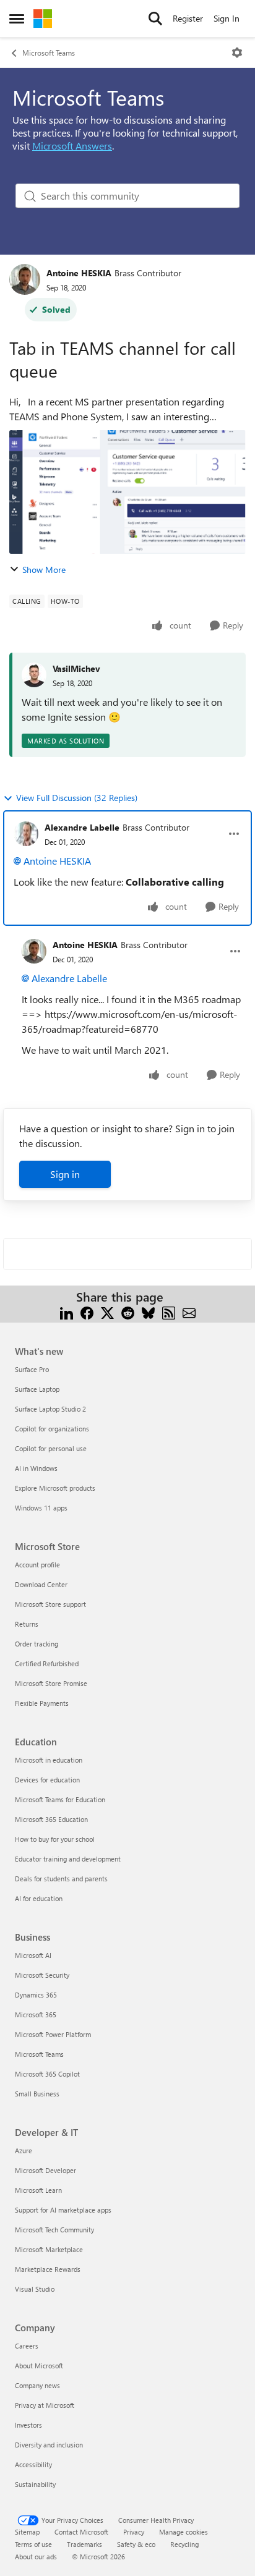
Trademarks (84, 2544)
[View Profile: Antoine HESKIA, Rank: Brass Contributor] (25, 279)
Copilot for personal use (51, 1448)
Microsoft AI (33, 1955)
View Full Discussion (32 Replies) (77, 798)
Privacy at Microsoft (45, 2405)
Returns (27, 1624)
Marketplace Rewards (48, 2269)
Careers (27, 2346)
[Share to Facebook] (87, 1312)
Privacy (134, 2532)
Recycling (184, 2544)
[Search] (155, 19)
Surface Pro (32, 1369)
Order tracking (37, 1644)
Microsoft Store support (50, 1604)
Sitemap (27, 2532)
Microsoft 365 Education (51, 1819)
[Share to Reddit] (128, 1312)
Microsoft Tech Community (54, 2230)
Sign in (65, 1174)
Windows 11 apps (41, 1508)
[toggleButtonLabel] (237, 53)
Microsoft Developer (45, 2170)
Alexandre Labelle (82, 827)
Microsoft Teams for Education (60, 1799)
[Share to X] (107, 1312)
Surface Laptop (37, 1389)
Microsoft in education (49, 1760)
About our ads (36, 2557)
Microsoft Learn (38, 2190)
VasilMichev (76, 668)
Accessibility (33, 2464)
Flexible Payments (42, 1703)
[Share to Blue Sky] (148, 1312)
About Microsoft (39, 2366)
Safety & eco (136, 2544)
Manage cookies (184, 2532)
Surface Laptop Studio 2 (50, 1409)
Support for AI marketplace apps (63, 2210)
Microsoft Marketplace (49, 2249)
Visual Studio (35, 2289)
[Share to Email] (189, 1312)
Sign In (227, 18)
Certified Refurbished (47, 1663)
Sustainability (35, 2484)
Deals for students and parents (61, 1879)
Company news (37, 2385)
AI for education (39, 1898)
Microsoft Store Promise (51, 1683)
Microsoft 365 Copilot (47, 2074)
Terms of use (33, 2544)
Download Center (41, 1584)
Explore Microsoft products (55, 1488)
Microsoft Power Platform (53, 2034)
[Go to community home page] (43, 19)
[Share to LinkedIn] (67, 1312)
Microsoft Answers (72, 146)
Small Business (37, 2094)
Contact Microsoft (81, 2532)
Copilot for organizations (52, 1429)
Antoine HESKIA (79, 273)
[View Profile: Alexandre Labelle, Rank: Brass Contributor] (26, 834)
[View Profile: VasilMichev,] (34, 675)
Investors (28, 2425)
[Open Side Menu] (17, 19)
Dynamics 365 (36, 1995)
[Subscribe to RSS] (169, 1312)
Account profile (37, 1565)
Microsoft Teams (49, 53)
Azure (24, 2150)
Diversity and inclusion (49, 2445)
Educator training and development (68, 1859)
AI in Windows (36, 1468)
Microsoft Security (42, 1975)
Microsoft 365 (36, 2015)
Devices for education (47, 1780)
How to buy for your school (55, 1839)
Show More (44, 570)
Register (188, 18)
